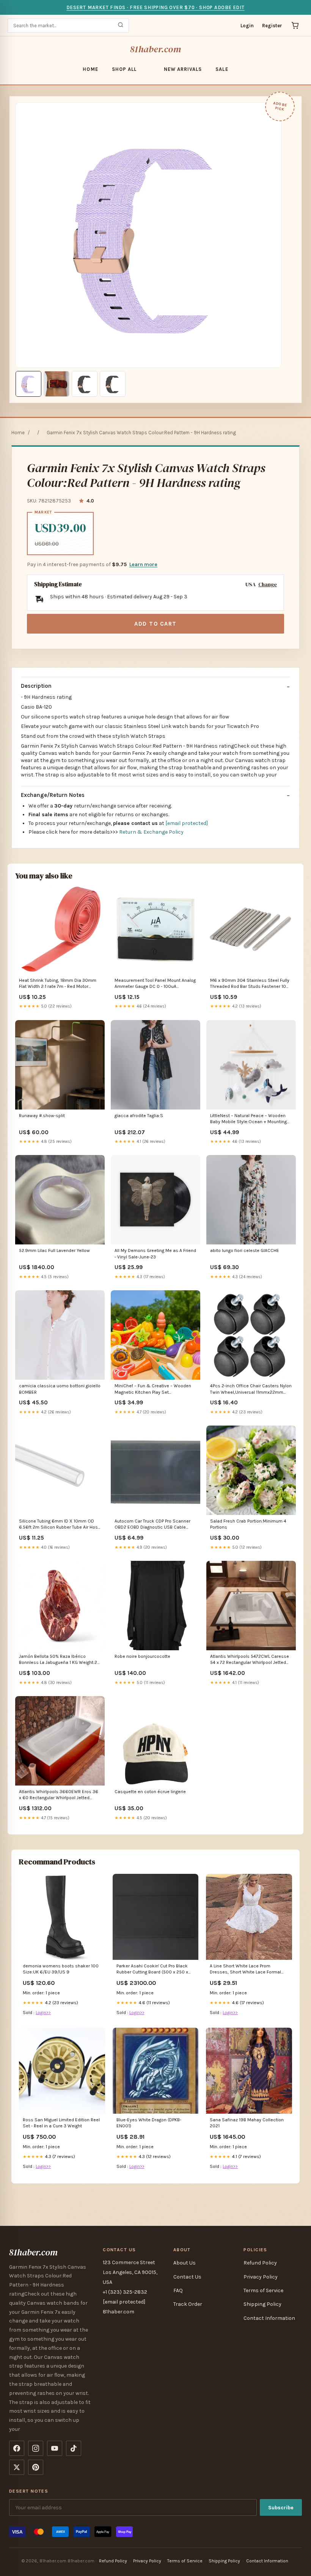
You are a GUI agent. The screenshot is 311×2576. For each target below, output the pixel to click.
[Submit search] (121, 26)
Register (272, 26)
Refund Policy (260, 2263)
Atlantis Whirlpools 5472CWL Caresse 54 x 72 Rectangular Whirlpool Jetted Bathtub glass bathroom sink (250, 1660)
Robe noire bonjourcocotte (142, 1656)
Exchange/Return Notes (53, 795)
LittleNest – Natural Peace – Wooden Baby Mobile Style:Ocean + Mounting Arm (248, 1119)
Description (36, 686)
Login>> (43, 2013)
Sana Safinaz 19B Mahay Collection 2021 (247, 2123)
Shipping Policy (262, 2304)
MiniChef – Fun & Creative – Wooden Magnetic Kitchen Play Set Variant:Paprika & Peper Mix (153, 1389)
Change (268, 585)
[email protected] (187, 823)
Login (247, 26)
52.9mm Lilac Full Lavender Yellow (54, 1250)
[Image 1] (28, 384)
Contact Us (187, 2277)
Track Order (188, 2304)
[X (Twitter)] (17, 2467)
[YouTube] (55, 2448)
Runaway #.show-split (42, 1116)
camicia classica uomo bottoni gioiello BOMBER (60, 1389)
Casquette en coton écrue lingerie (150, 1792)
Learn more (143, 564)
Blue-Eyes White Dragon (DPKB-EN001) (149, 2123)
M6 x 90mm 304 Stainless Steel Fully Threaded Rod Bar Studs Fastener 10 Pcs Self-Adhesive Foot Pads (250, 984)
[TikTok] (74, 2448)
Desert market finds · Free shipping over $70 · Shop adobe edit (155, 7)
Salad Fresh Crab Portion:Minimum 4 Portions (248, 1524)
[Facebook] (17, 2448)
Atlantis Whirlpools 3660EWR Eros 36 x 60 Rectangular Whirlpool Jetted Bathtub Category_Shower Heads (59, 1795)
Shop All (124, 69)
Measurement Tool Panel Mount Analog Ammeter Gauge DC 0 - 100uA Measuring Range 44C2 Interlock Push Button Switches (155, 984)
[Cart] (295, 25)
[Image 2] (57, 384)
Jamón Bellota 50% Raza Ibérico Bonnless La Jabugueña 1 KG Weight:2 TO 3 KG (58, 1660)
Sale (222, 69)
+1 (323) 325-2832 (125, 2292)
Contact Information (269, 2318)
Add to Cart (155, 624)
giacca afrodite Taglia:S (139, 1116)
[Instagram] (36, 2448)
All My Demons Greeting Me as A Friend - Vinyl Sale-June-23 (155, 1254)
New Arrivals (183, 69)
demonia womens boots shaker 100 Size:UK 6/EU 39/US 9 (61, 1969)
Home (90, 69)
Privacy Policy (261, 2277)
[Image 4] (113, 384)
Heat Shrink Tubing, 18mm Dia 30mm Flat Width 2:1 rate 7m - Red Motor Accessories (58, 984)
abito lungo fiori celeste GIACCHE (245, 1250)
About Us (185, 2263)
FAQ (178, 2290)
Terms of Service (263, 2290)
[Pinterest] (36, 2467)
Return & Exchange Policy (151, 832)
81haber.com (155, 49)
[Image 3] (85, 384)
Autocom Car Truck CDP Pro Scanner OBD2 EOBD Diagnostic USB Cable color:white (152, 1525)
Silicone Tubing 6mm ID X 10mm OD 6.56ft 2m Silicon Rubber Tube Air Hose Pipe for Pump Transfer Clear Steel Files (60, 1525)
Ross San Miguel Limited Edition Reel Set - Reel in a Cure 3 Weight (61, 2123)
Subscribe (281, 2508)
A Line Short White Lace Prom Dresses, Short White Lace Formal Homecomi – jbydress (245, 1970)
